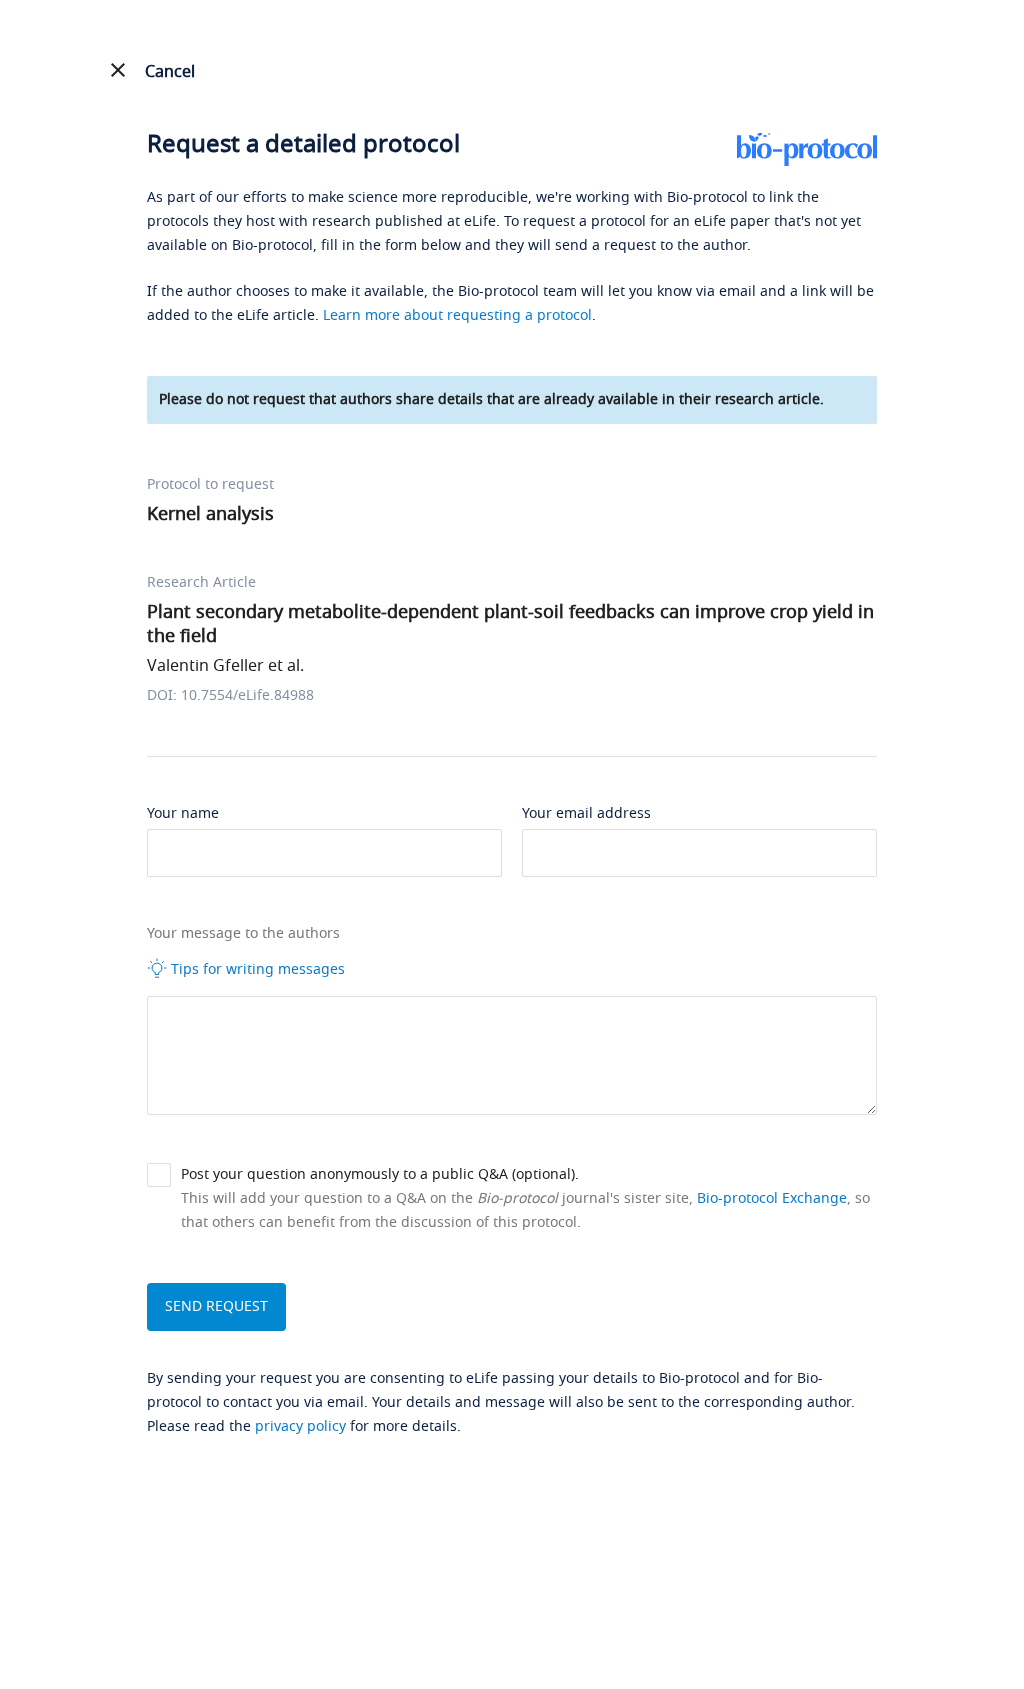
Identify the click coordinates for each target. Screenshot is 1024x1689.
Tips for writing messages (256, 969)
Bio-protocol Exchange (772, 1198)
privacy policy (300, 1426)
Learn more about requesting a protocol (457, 315)
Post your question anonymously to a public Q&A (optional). (380, 1174)
